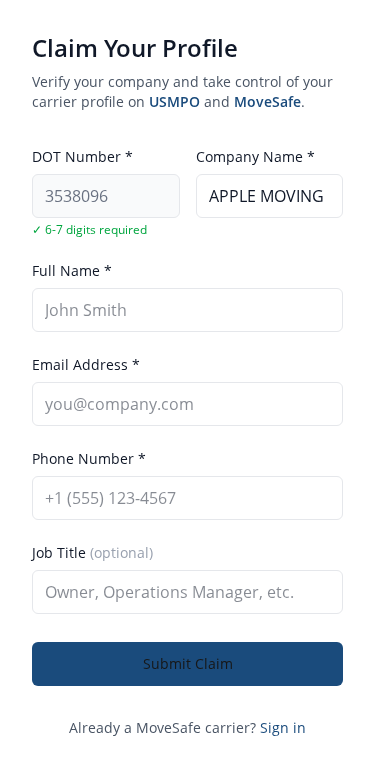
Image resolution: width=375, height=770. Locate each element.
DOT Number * (82, 156)
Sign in (283, 727)
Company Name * (255, 156)
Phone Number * (89, 458)
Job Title (92, 552)
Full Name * (72, 270)
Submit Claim (188, 663)
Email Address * (86, 364)
